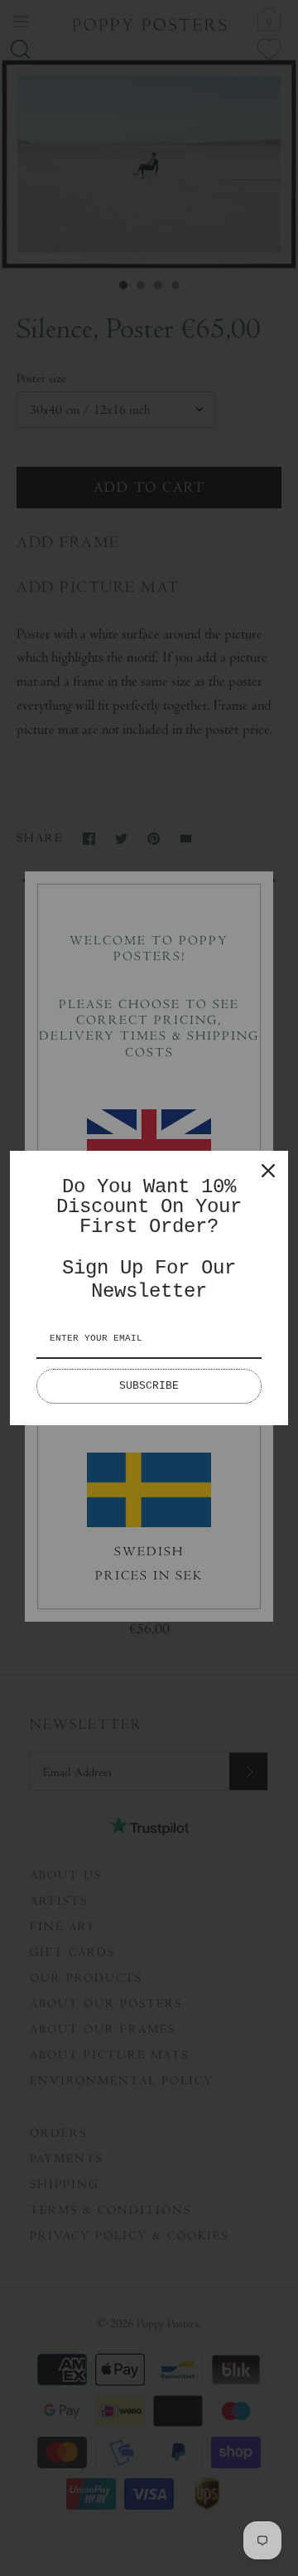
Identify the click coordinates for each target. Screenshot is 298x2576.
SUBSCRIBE (149, 1386)
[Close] (268, 1171)
